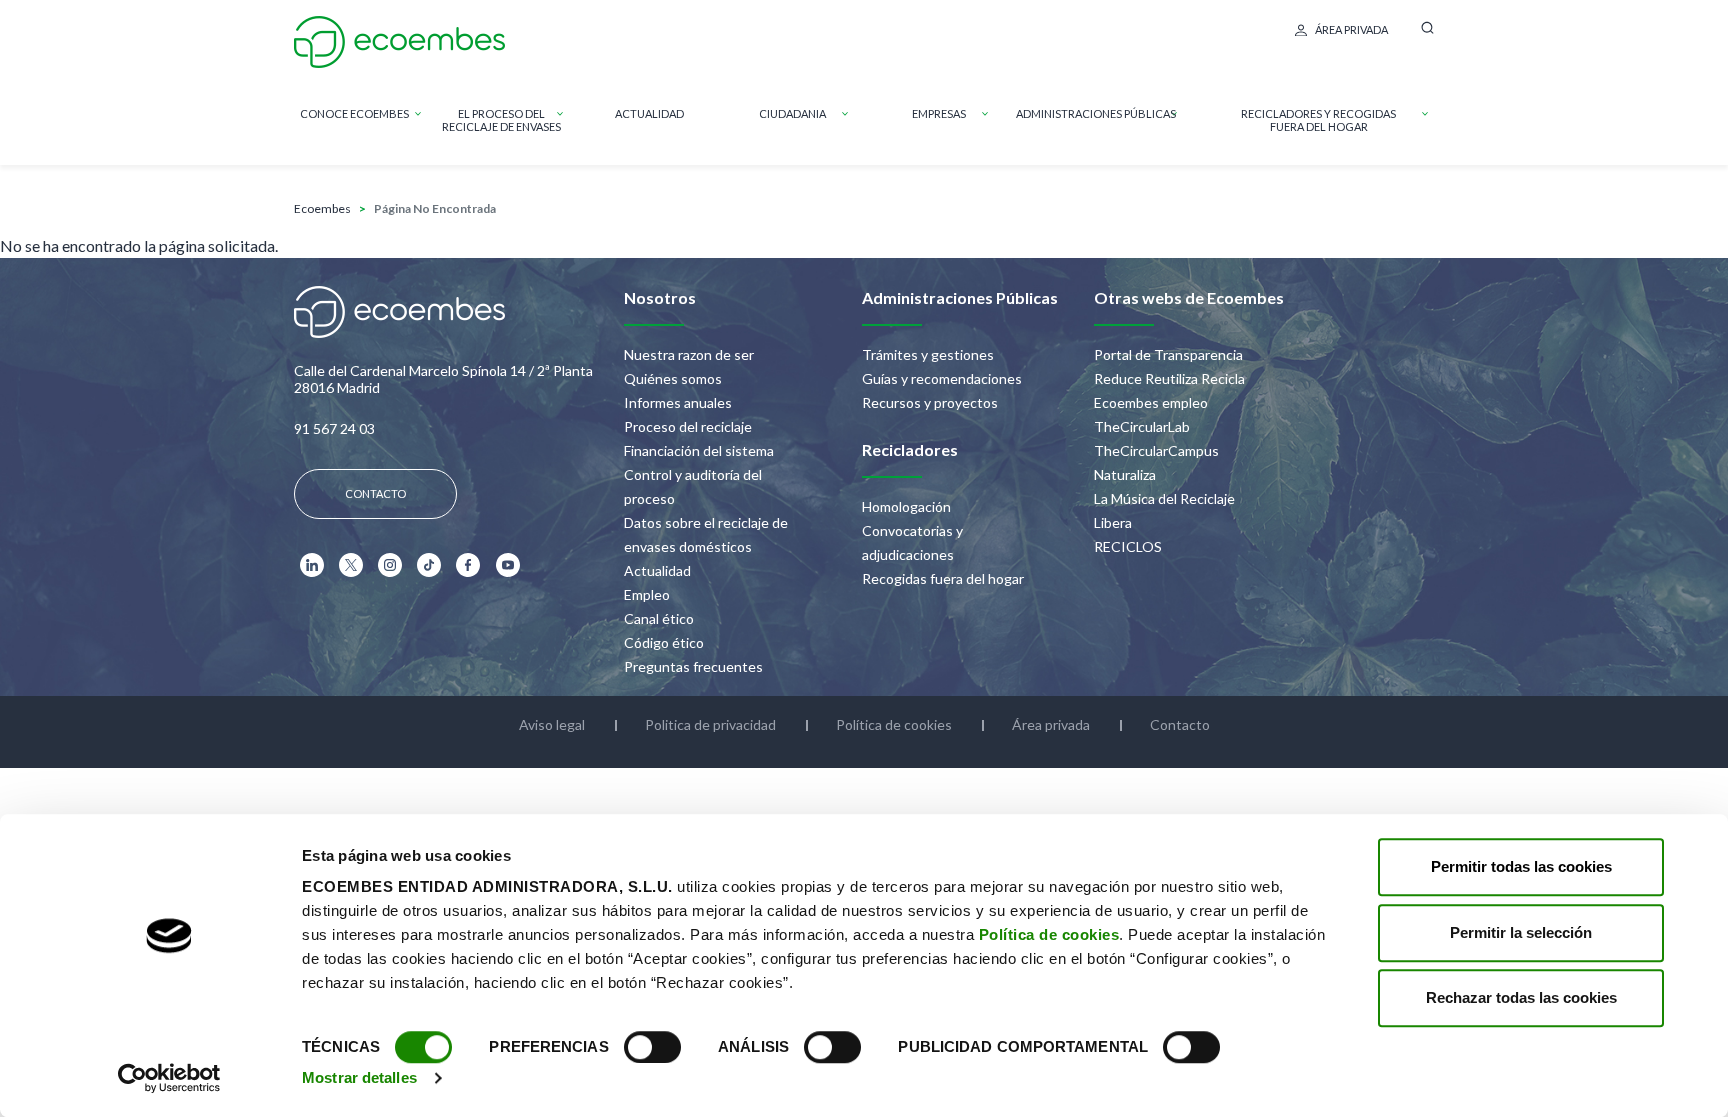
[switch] (652, 1047)
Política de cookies (1049, 934)
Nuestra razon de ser (689, 354)
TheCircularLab (1142, 426)
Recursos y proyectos (930, 402)
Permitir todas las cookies (1521, 866)
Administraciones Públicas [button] (1096, 113)
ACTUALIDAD (649, 113)
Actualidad (657, 570)
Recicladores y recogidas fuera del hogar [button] (1318, 120)
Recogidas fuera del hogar (943, 578)
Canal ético (659, 618)
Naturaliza (1125, 474)
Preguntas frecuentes (693, 666)
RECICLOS (1128, 546)
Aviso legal (552, 724)
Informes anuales (678, 402)
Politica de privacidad (710, 724)
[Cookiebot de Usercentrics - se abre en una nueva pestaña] (169, 1078)
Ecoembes (322, 208)
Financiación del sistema (699, 450)
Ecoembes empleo (1151, 402)
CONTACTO (375, 493)
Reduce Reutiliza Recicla (1169, 378)
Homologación (906, 506)
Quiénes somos (673, 378)
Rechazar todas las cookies (1521, 997)
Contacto (1180, 724)
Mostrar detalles (359, 1077)
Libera (1113, 522)
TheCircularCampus (1156, 450)
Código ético (664, 642)
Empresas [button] (939, 113)
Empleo (647, 594)
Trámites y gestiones (928, 354)
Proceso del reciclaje (688, 426)
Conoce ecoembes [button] (354, 113)
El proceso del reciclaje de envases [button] (501, 120)
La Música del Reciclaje (1164, 498)
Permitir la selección (1521, 932)
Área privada (1351, 29)
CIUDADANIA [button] (792, 113)
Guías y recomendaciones (942, 378)
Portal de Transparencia (1168, 354)
